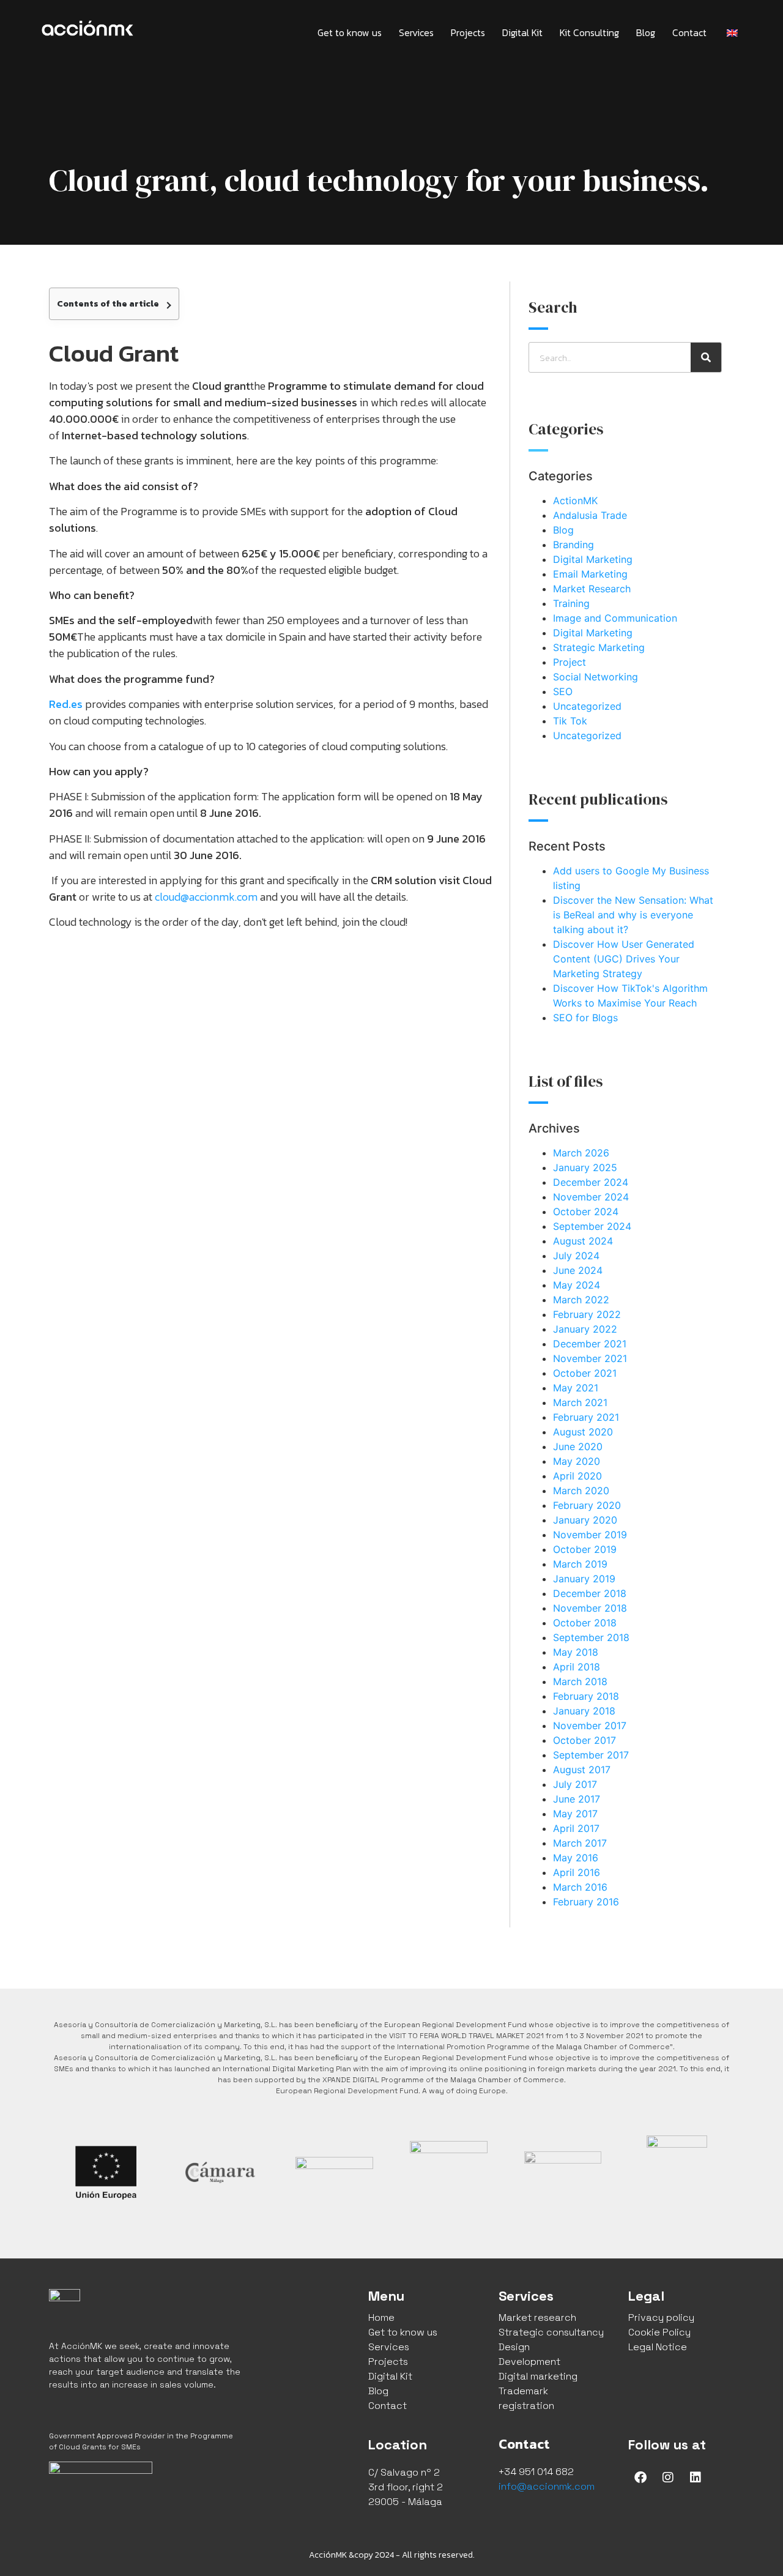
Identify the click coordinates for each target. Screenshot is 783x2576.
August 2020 (583, 1432)
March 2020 (581, 1491)
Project (570, 662)
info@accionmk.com (547, 2486)
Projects (468, 32)
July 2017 (575, 1784)
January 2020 (585, 1520)
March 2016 (580, 1887)
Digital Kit (522, 32)
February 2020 (587, 1505)
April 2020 (577, 1476)
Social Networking (596, 677)
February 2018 (586, 1696)
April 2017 (576, 1828)
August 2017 (582, 1770)
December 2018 (590, 1593)
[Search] (706, 357)
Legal (646, 2296)
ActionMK (575, 501)
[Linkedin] (696, 2477)
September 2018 (591, 1637)
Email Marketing (590, 574)
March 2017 (580, 1843)
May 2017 (575, 1814)
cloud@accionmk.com (206, 897)
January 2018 (584, 1711)
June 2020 (578, 1446)
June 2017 (577, 1799)
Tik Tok (570, 721)
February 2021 (586, 1417)
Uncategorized (587, 706)
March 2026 (581, 1153)
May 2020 (577, 1461)
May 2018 (576, 1652)
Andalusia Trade (590, 515)
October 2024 (586, 1212)
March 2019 (580, 1564)
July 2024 (576, 1256)
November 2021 (590, 1358)
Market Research (592, 589)
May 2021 (576, 1388)
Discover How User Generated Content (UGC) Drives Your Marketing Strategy (624, 959)
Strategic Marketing (599, 647)
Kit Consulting (589, 32)
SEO (563, 691)
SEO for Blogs (585, 1018)
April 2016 (577, 1872)
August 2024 (583, 1241)
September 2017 (591, 1755)
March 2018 (580, 1681)
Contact (689, 32)
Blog (646, 32)
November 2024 (591, 1197)
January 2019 (584, 1579)
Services (416, 32)
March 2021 (580, 1402)
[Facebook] (640, 2477)
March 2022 (581, 1300)
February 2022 (587, 1314)
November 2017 (590, 1725)
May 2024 (577, 1285)
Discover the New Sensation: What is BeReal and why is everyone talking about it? (633, 915)
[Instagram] (668, 2477)
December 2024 (591, 1182)
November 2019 (590, 1535)
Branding (573, 545)
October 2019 (585, 1549)
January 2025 (585, 1167)
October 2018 (585, 1623)
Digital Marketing (593, 559)
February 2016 (586, 1902)
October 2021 (585, 1373)
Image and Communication (615, 618)
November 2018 (590, 1608)
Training (571, 603)
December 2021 (590, 1344)
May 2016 (576, 1858)
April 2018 (577, 1667)
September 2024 (592, 1226)
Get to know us (350, 32)
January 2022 (585, 1329)
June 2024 (578, 1270)
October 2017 (584, 1740)
